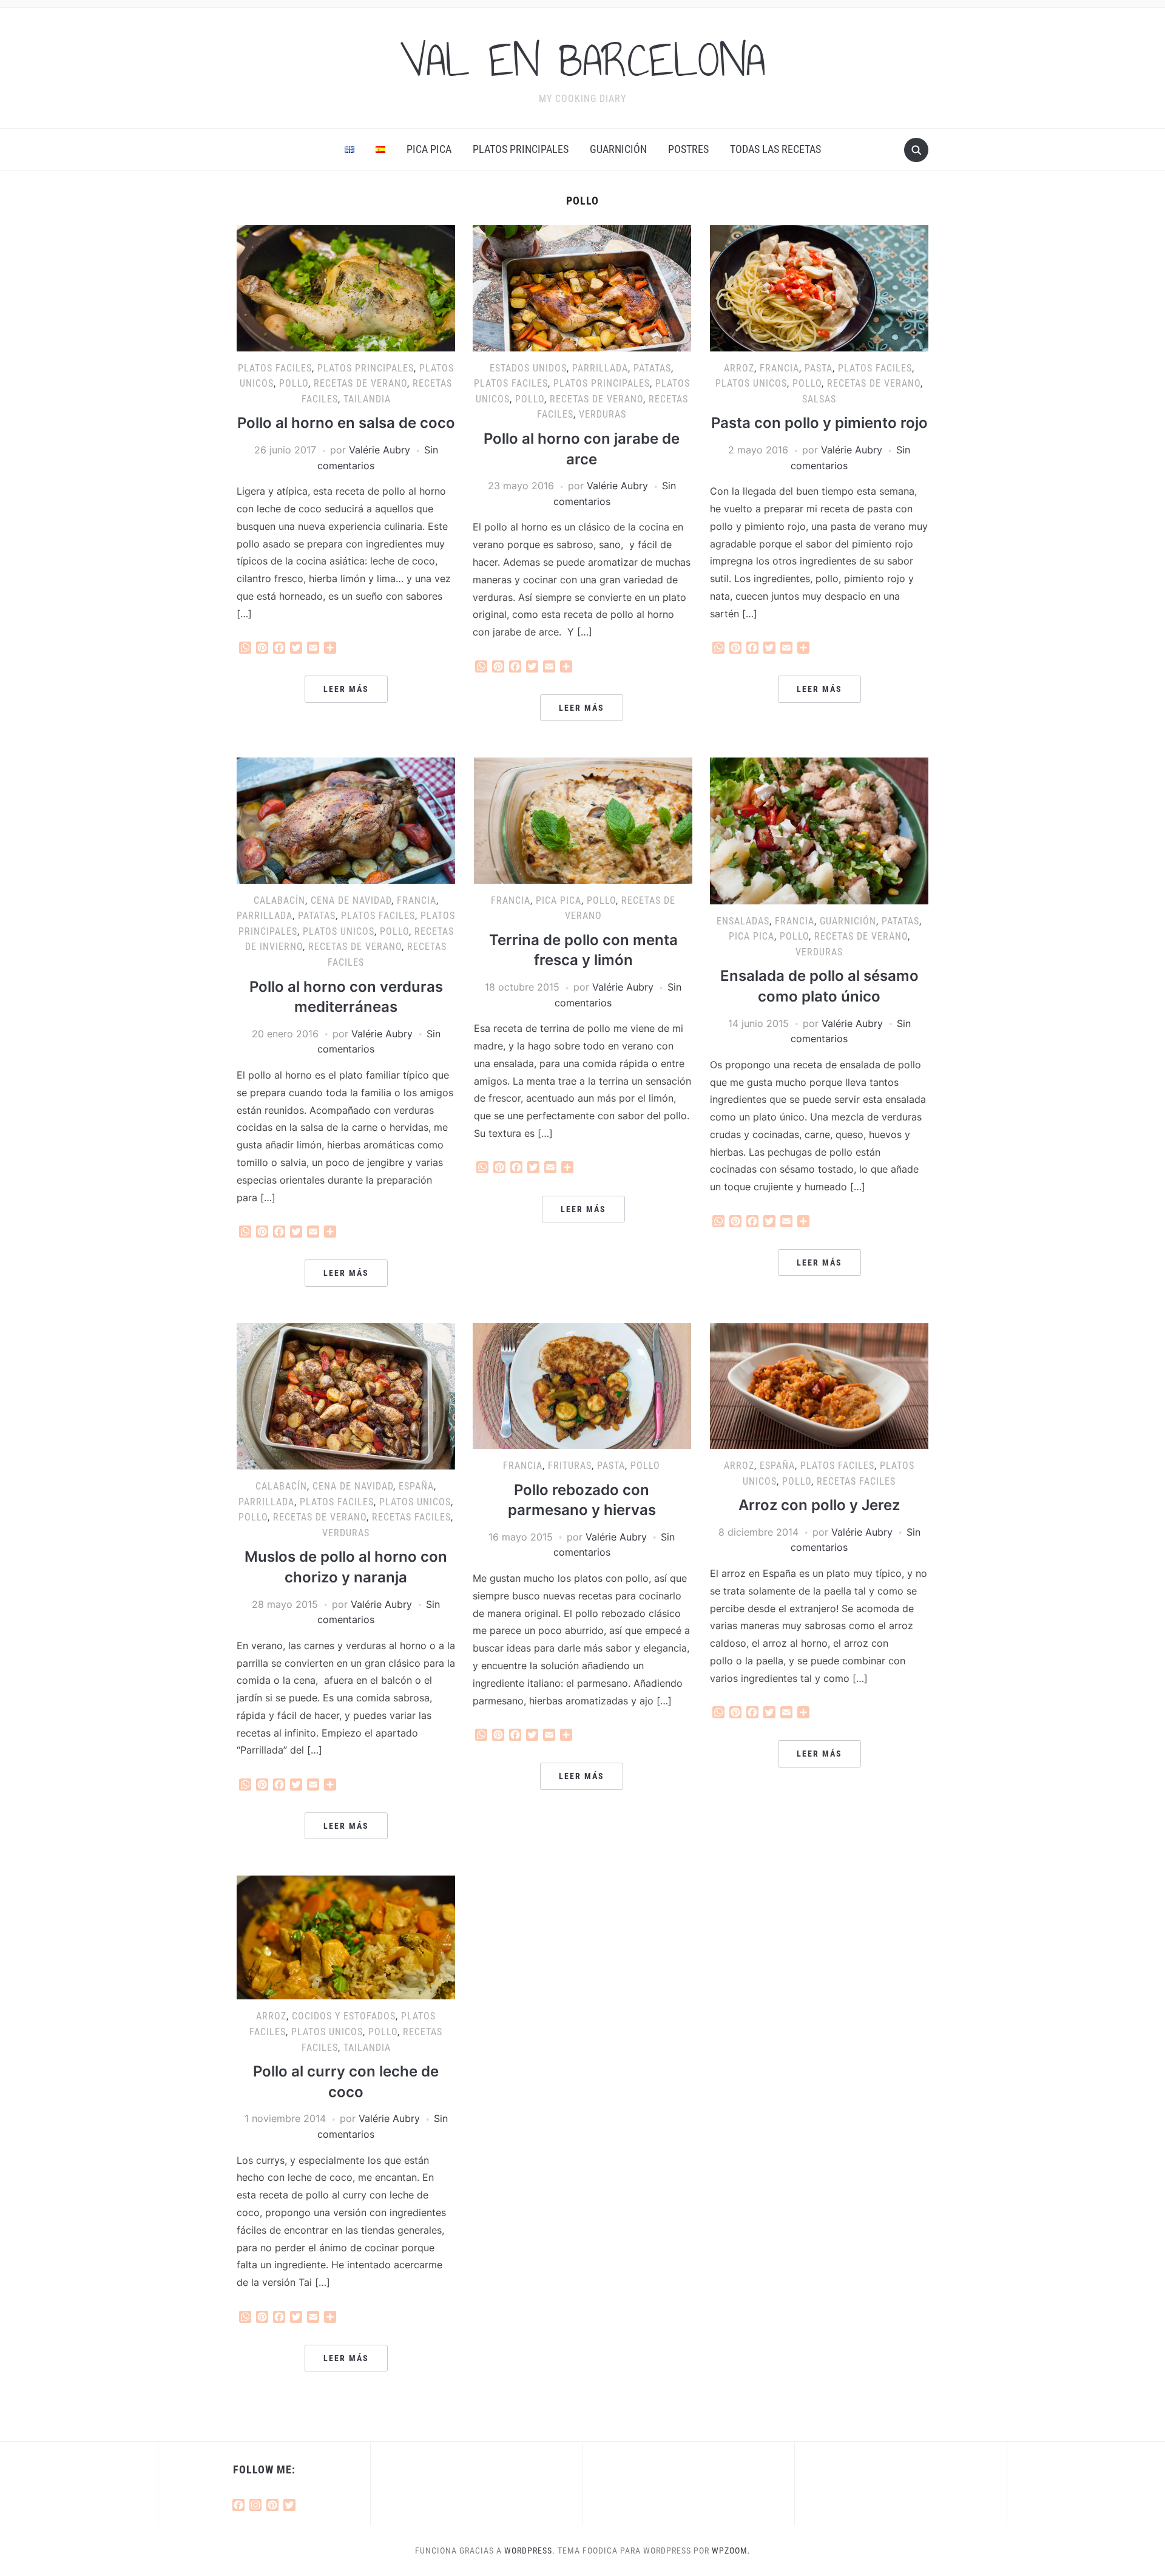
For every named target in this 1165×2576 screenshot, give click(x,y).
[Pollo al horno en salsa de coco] (346, 287)
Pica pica (429, 149)
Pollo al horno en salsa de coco (346, 423)
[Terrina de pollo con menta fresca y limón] (583, 819)
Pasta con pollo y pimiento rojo (819, 423)
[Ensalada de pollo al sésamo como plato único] (819, 830)
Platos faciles (275, 368)
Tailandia (367, 399)
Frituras (570, 1466)
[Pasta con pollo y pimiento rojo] (819, 287)
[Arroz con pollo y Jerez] (819, 1385)
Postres (688, 149)
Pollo (294, 383)
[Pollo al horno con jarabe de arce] (582, 287)
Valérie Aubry (380, 450)
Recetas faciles (411, 1517)
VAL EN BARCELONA (582, 60)
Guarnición (618, 149)
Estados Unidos (528, 368)
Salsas (819, 399)
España (416, 1486)
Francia (779, 368)
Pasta (819, 368)
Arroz (739, 368)
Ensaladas (743, 921)
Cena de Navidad (351, 900)
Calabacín (279, 900)
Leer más (346, 689)
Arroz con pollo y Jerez (819, 1505)
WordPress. (530, 2551)
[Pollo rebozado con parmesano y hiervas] (582, 1385)
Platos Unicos (751, 383)
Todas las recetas (775, 149)
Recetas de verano (360, 383)
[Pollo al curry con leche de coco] (346, 1937)
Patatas (652, 368)
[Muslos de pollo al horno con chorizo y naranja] (346, 1395)
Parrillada (600, 368)
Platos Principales (521, 149)
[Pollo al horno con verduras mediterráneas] (346, 819)
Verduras (603, 414)
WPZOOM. (731, 2551)
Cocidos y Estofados (344, 2016)
